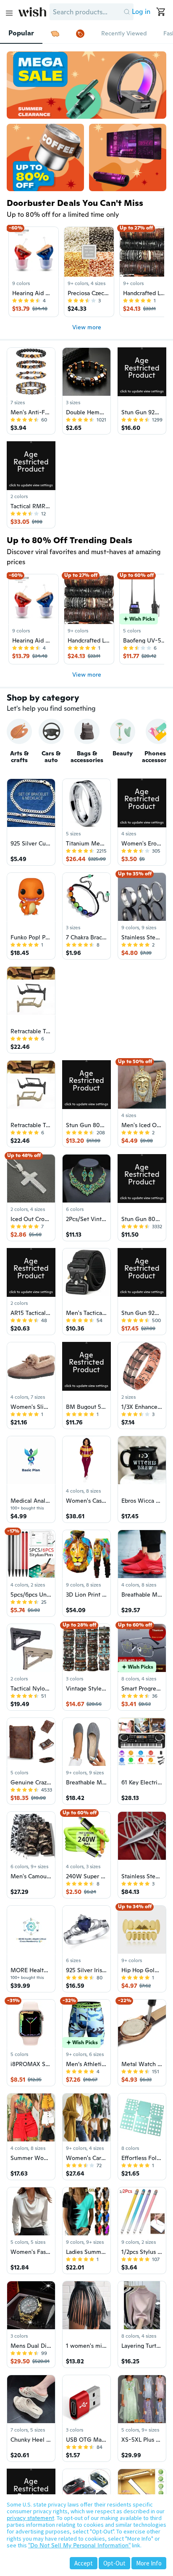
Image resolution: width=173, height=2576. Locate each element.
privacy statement (30, 2518)
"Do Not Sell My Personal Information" (79, 2545)
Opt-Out (114, 2563)
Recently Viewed (124, 33)
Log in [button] (141, 12)
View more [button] (87, 327)
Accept (84, 2563)
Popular (21, 33)
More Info (149, 2563)
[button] (127, 12)
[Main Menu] (9, 13)
